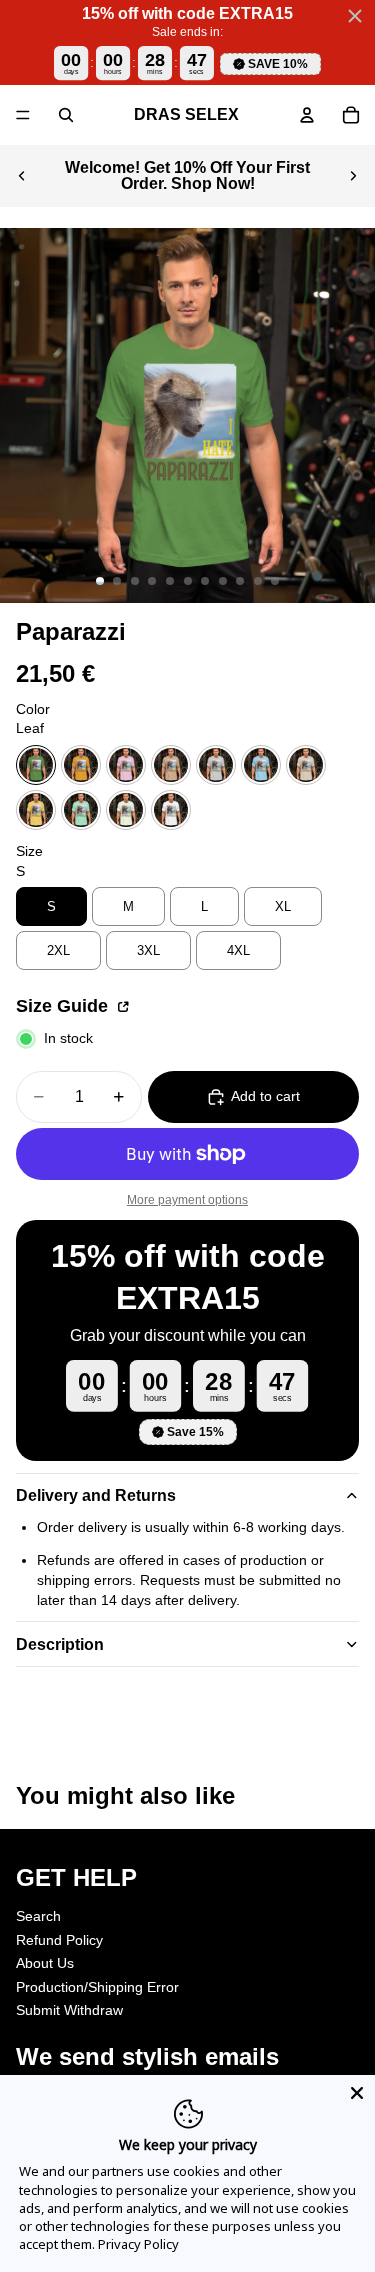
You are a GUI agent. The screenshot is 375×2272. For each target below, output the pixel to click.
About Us (45, 1963)
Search (38, 1916)
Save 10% (278, 64)
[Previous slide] (22, 176)
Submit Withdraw (69, 2010)
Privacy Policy (138, 2244)
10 (258, 581)
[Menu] (23, 115)
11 (275, 581)
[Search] (66, 115)
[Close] (357, 2093)
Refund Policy (59, 1939)
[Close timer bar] (355, 16)
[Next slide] (353, 176)
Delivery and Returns (96, 1495)
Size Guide (64, 1006)
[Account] (307, 115)
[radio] (36, 765)
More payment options (187, 1199)
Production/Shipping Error (97, 1987)
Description (60, 1644)
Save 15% (195, 1432)
